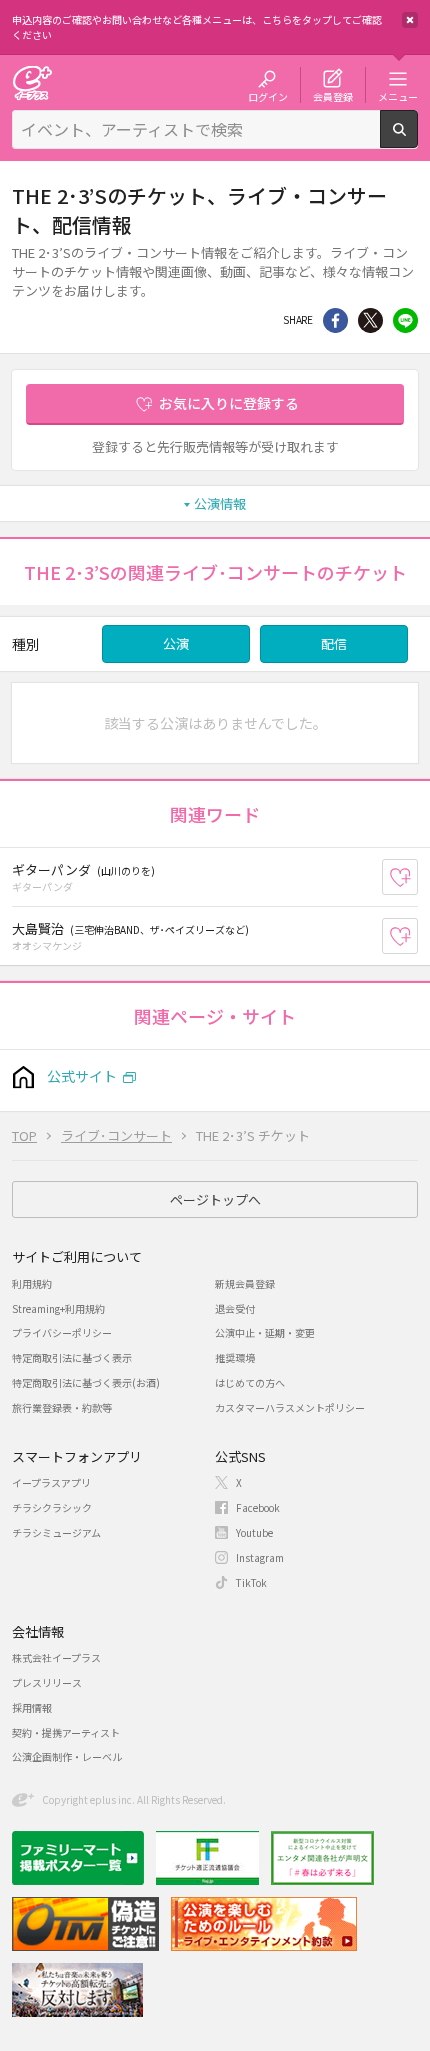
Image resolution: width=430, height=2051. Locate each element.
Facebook (258, 1507)
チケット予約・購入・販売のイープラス (32, 82)
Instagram (260, 1557)
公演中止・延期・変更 (265, 1332)
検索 (417, 140)
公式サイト (82, 1076)
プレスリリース (47, 1682)
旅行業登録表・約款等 (62, 1407)
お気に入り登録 (417, 877)
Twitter (370, 320)
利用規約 (32, 1283)
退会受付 (235, 1308)
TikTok (251, 1582)
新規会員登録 (245, 1283)
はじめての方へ (250, 1382)
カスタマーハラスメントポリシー (290, 1407)
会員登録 (333, 96)
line (405, 320)
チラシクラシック (52, 1507)
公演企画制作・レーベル (67, 1756)
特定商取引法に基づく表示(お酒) (86, 1382)
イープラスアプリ (51, 1482)
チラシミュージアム (56, 1532)
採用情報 (32, 1707)
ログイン (268, 96)
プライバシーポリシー (62, 1332)
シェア (335, 320)
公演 (176, 643)
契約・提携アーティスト (66, 1732)
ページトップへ (215, 1199)
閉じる (410, 20)
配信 (334, 643)
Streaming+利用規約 (58, 1308)
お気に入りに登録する (229, 403)
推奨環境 (235, 1357)
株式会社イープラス (56, 1657)
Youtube (254, 1532)
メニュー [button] (398, 96)
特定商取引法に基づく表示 (72, 1357)
